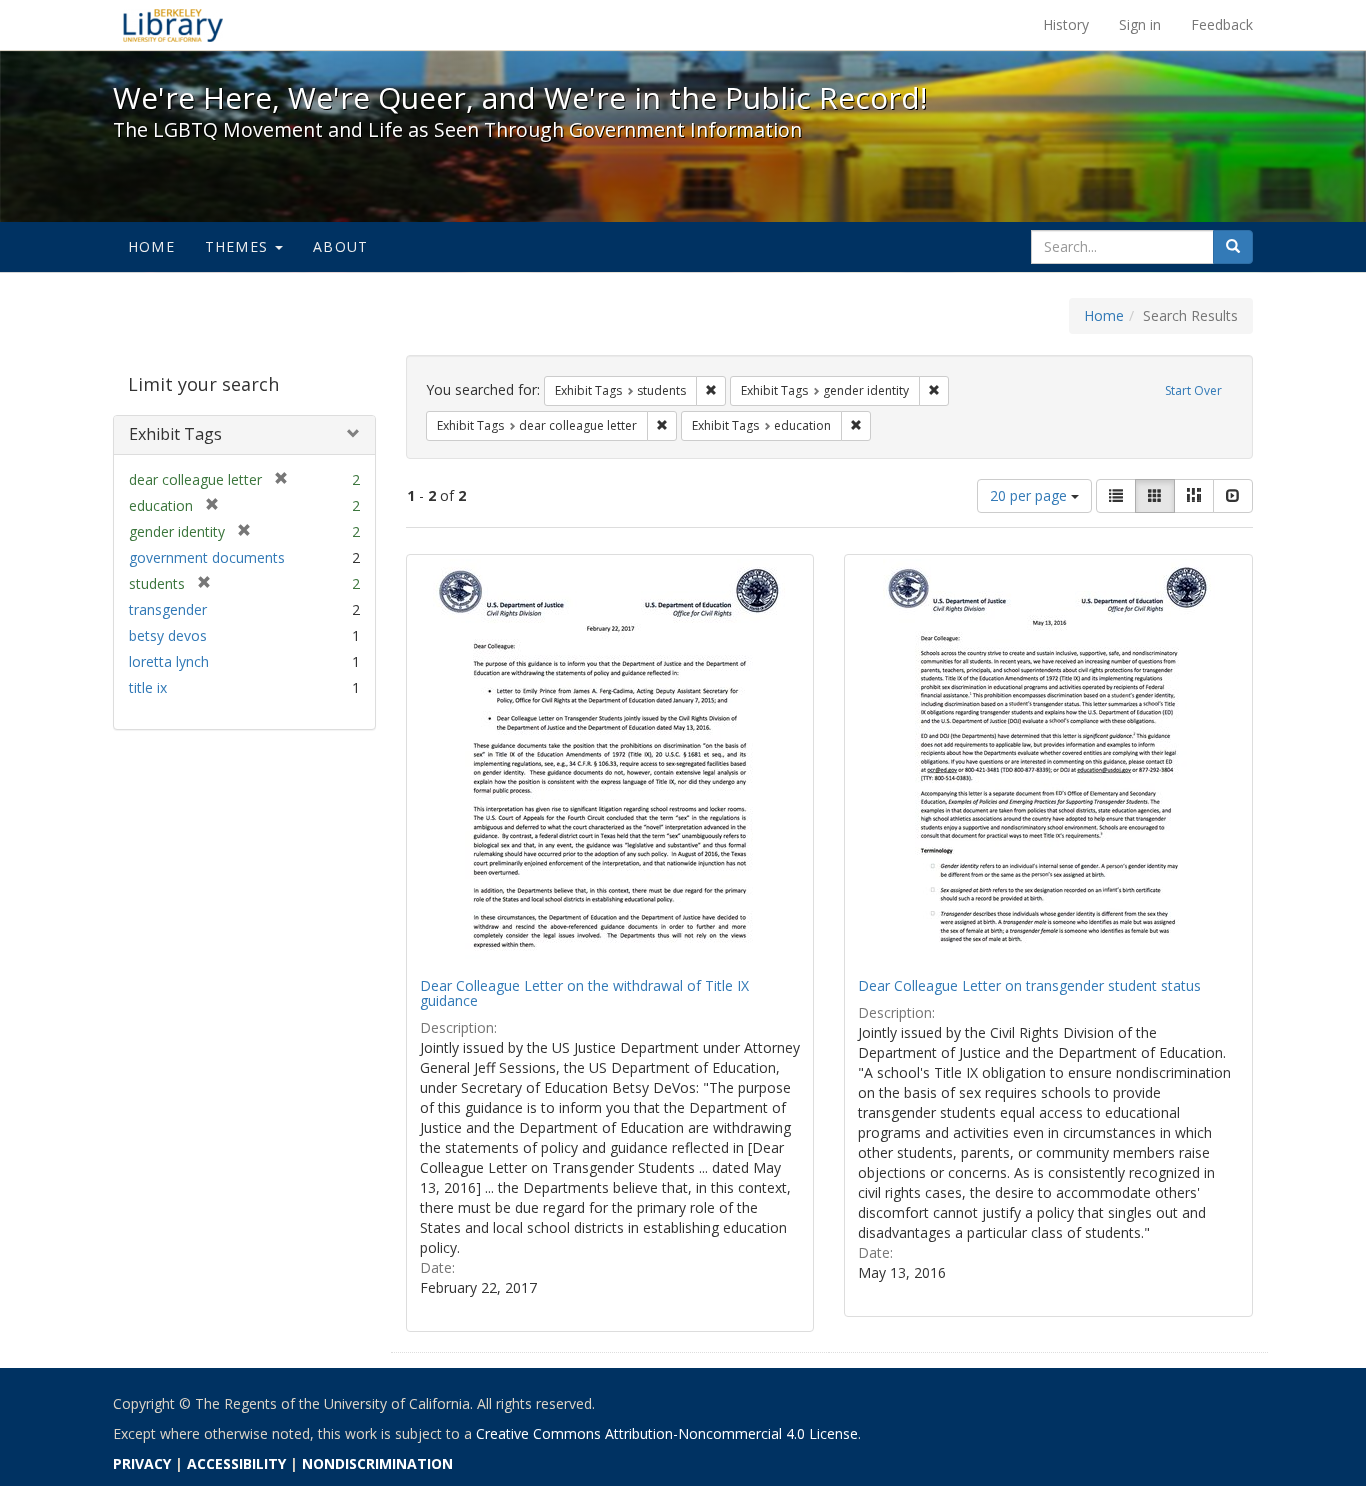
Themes (239, 246)
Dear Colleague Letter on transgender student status (1029, 985)
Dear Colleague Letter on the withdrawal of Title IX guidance (584, 993)
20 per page (1030, 495)
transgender (168, 609)
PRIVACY (142, 1463)
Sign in (1140, 24)
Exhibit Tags (175, 434)
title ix (148, 687)
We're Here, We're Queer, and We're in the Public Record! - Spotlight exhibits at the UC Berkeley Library (173, 25)
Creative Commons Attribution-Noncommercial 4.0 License (667, 1433)
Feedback (1222, 24)
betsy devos (168, 635)
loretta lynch (169, 661)
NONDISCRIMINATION (377, 1463)
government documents (207, 557)
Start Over (1193, 390)
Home (151, 246)
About (340, 246)
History (1066, 24)
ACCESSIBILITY (236, 1463)
